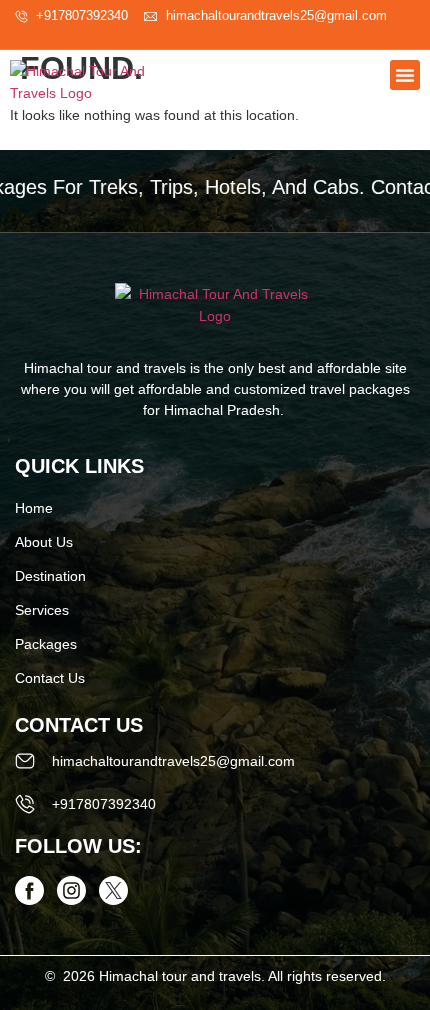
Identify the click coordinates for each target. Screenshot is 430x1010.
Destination (50, 576)
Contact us (50, 678)
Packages (46, 644)
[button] (405, 75)
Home (34, 508)
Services (42, 610)
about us (44, 542)
